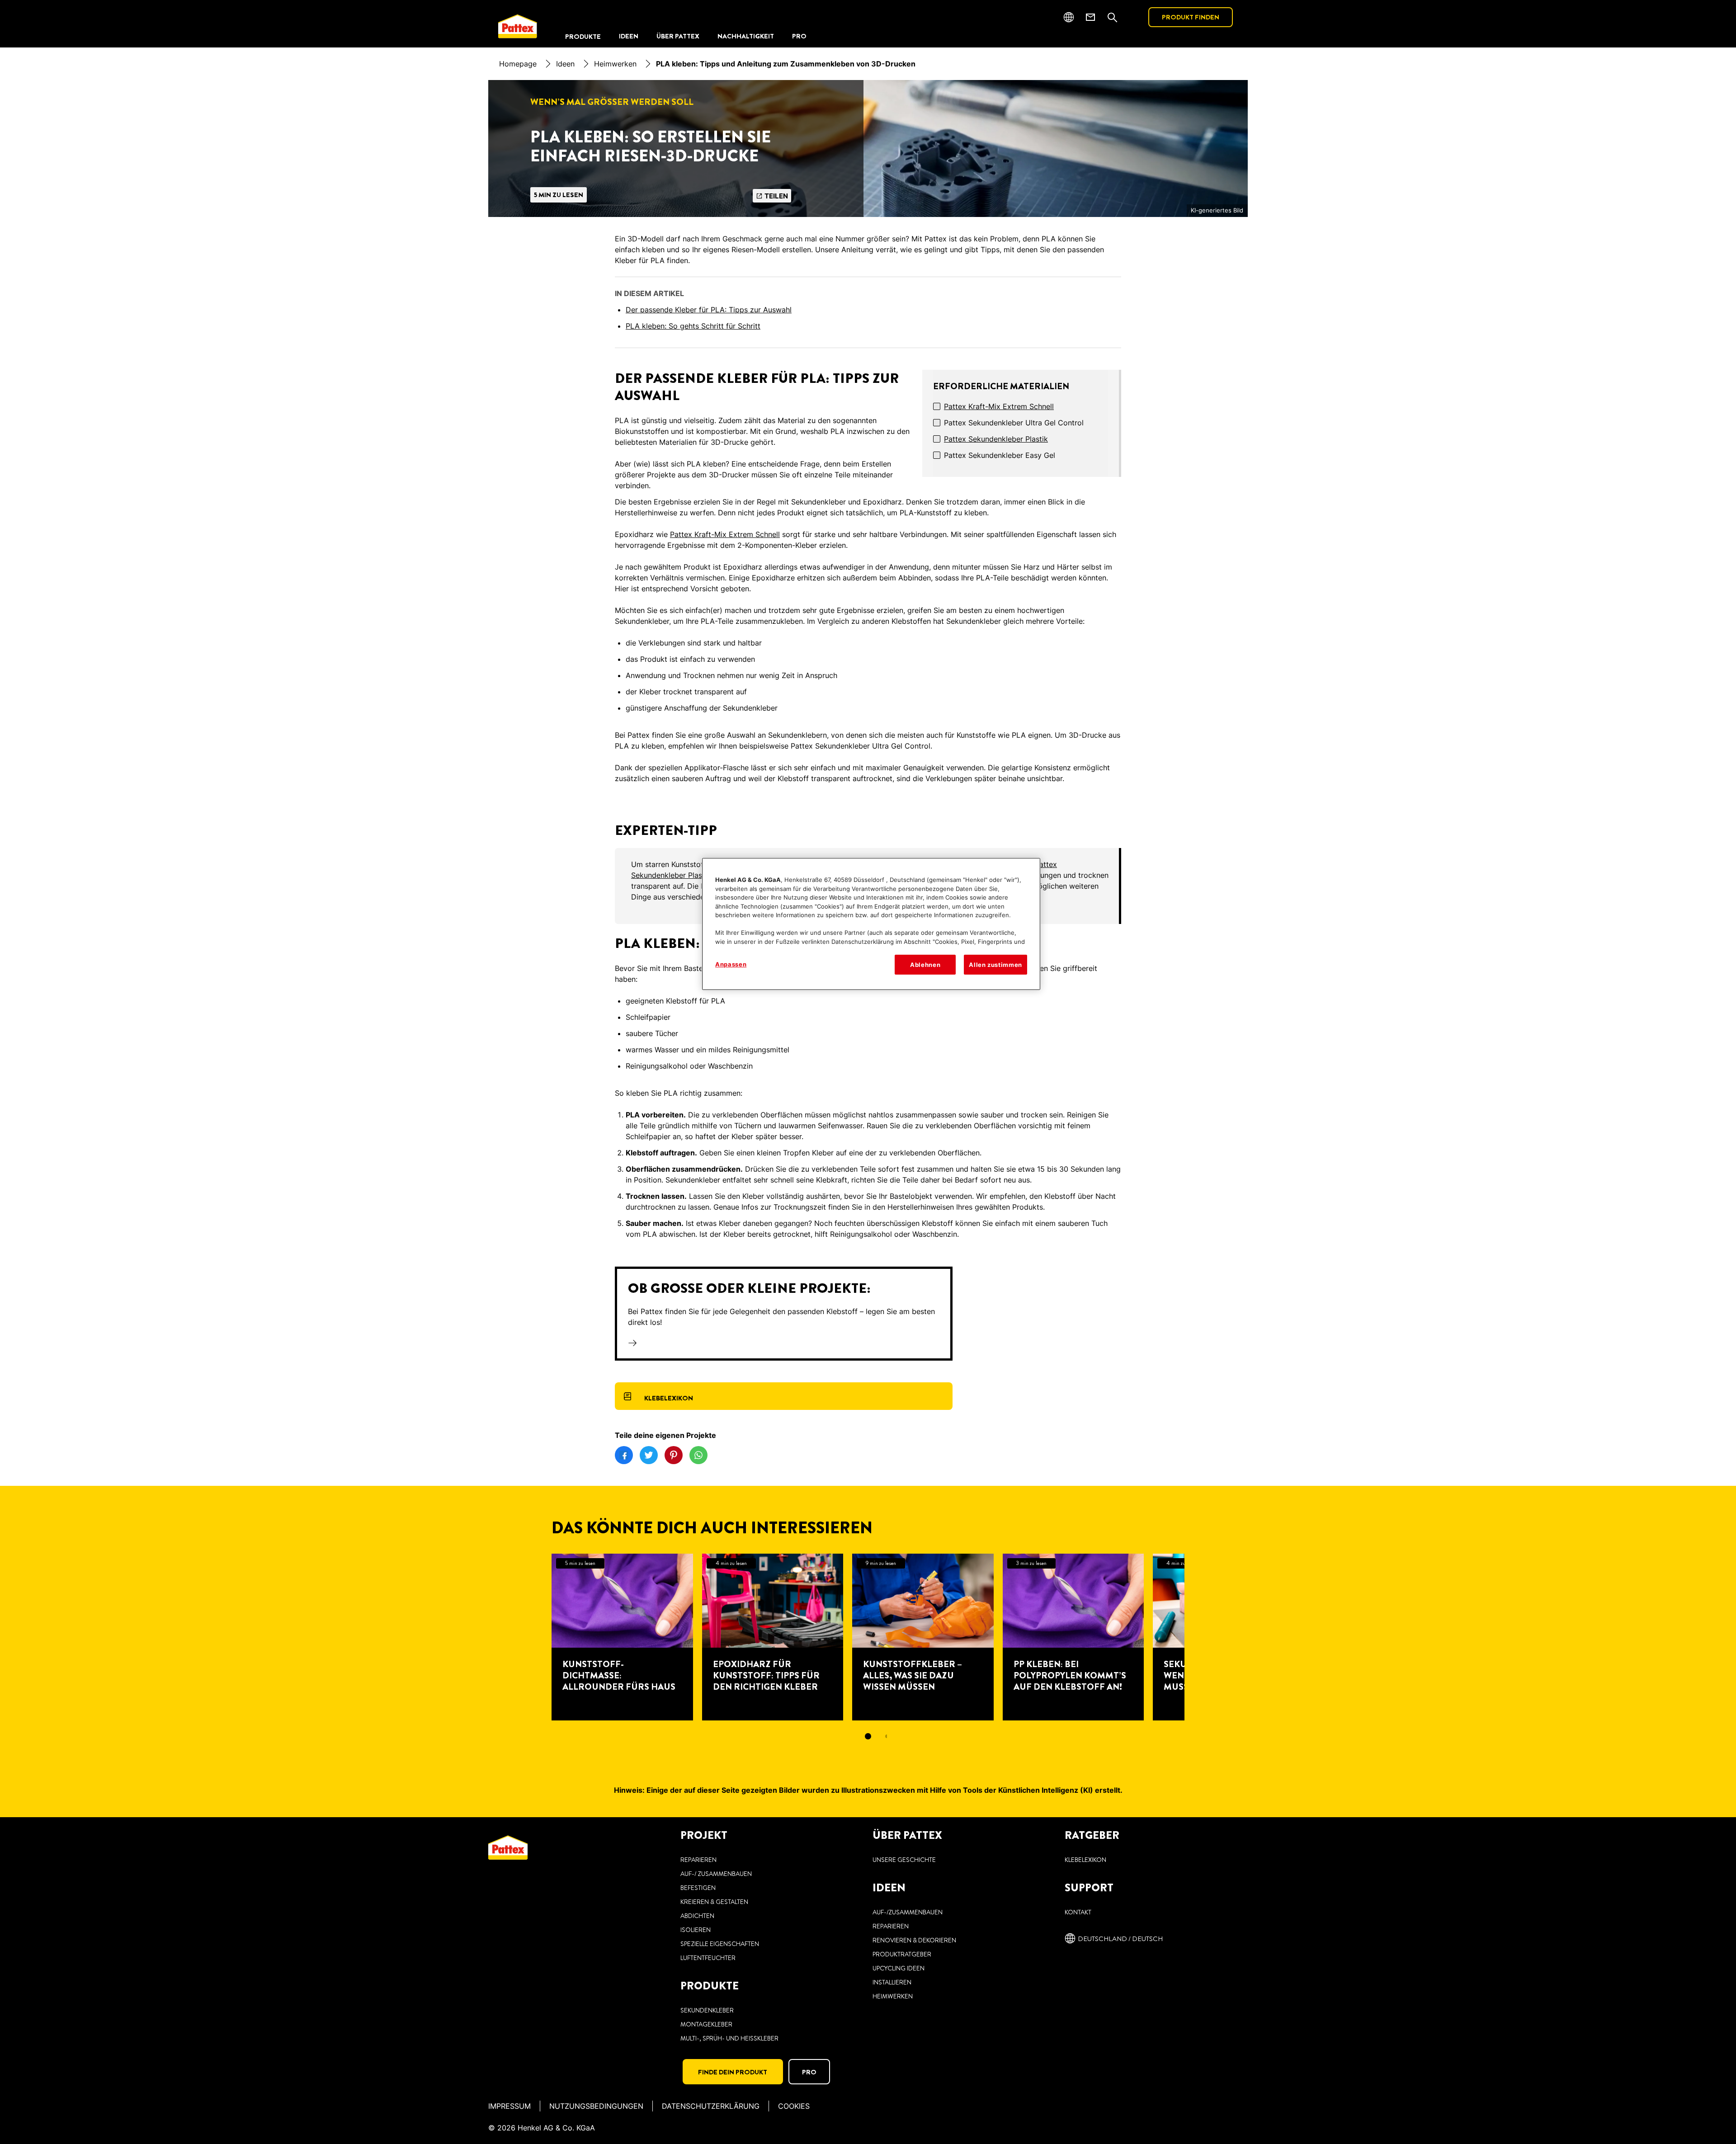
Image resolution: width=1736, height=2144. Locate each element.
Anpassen (731, 964)
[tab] (868, 1736)
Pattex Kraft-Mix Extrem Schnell (999, 406)
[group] (868, 1653)
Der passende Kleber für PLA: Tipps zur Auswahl (709, 310)
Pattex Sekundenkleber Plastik (996, 439)
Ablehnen (925, 965)
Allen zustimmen (995, 965)
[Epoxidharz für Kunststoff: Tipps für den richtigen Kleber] (773, 1637)
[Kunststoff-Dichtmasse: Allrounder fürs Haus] (622, 1637)
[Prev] (535, 1637)
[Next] (1201, 1637)
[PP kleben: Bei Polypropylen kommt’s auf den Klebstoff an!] (1073, 1637)
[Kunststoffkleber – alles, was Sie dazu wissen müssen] (923, 1637)
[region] (871, 924)
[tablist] (868, 1736)
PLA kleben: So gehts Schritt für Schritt (693, 326)
